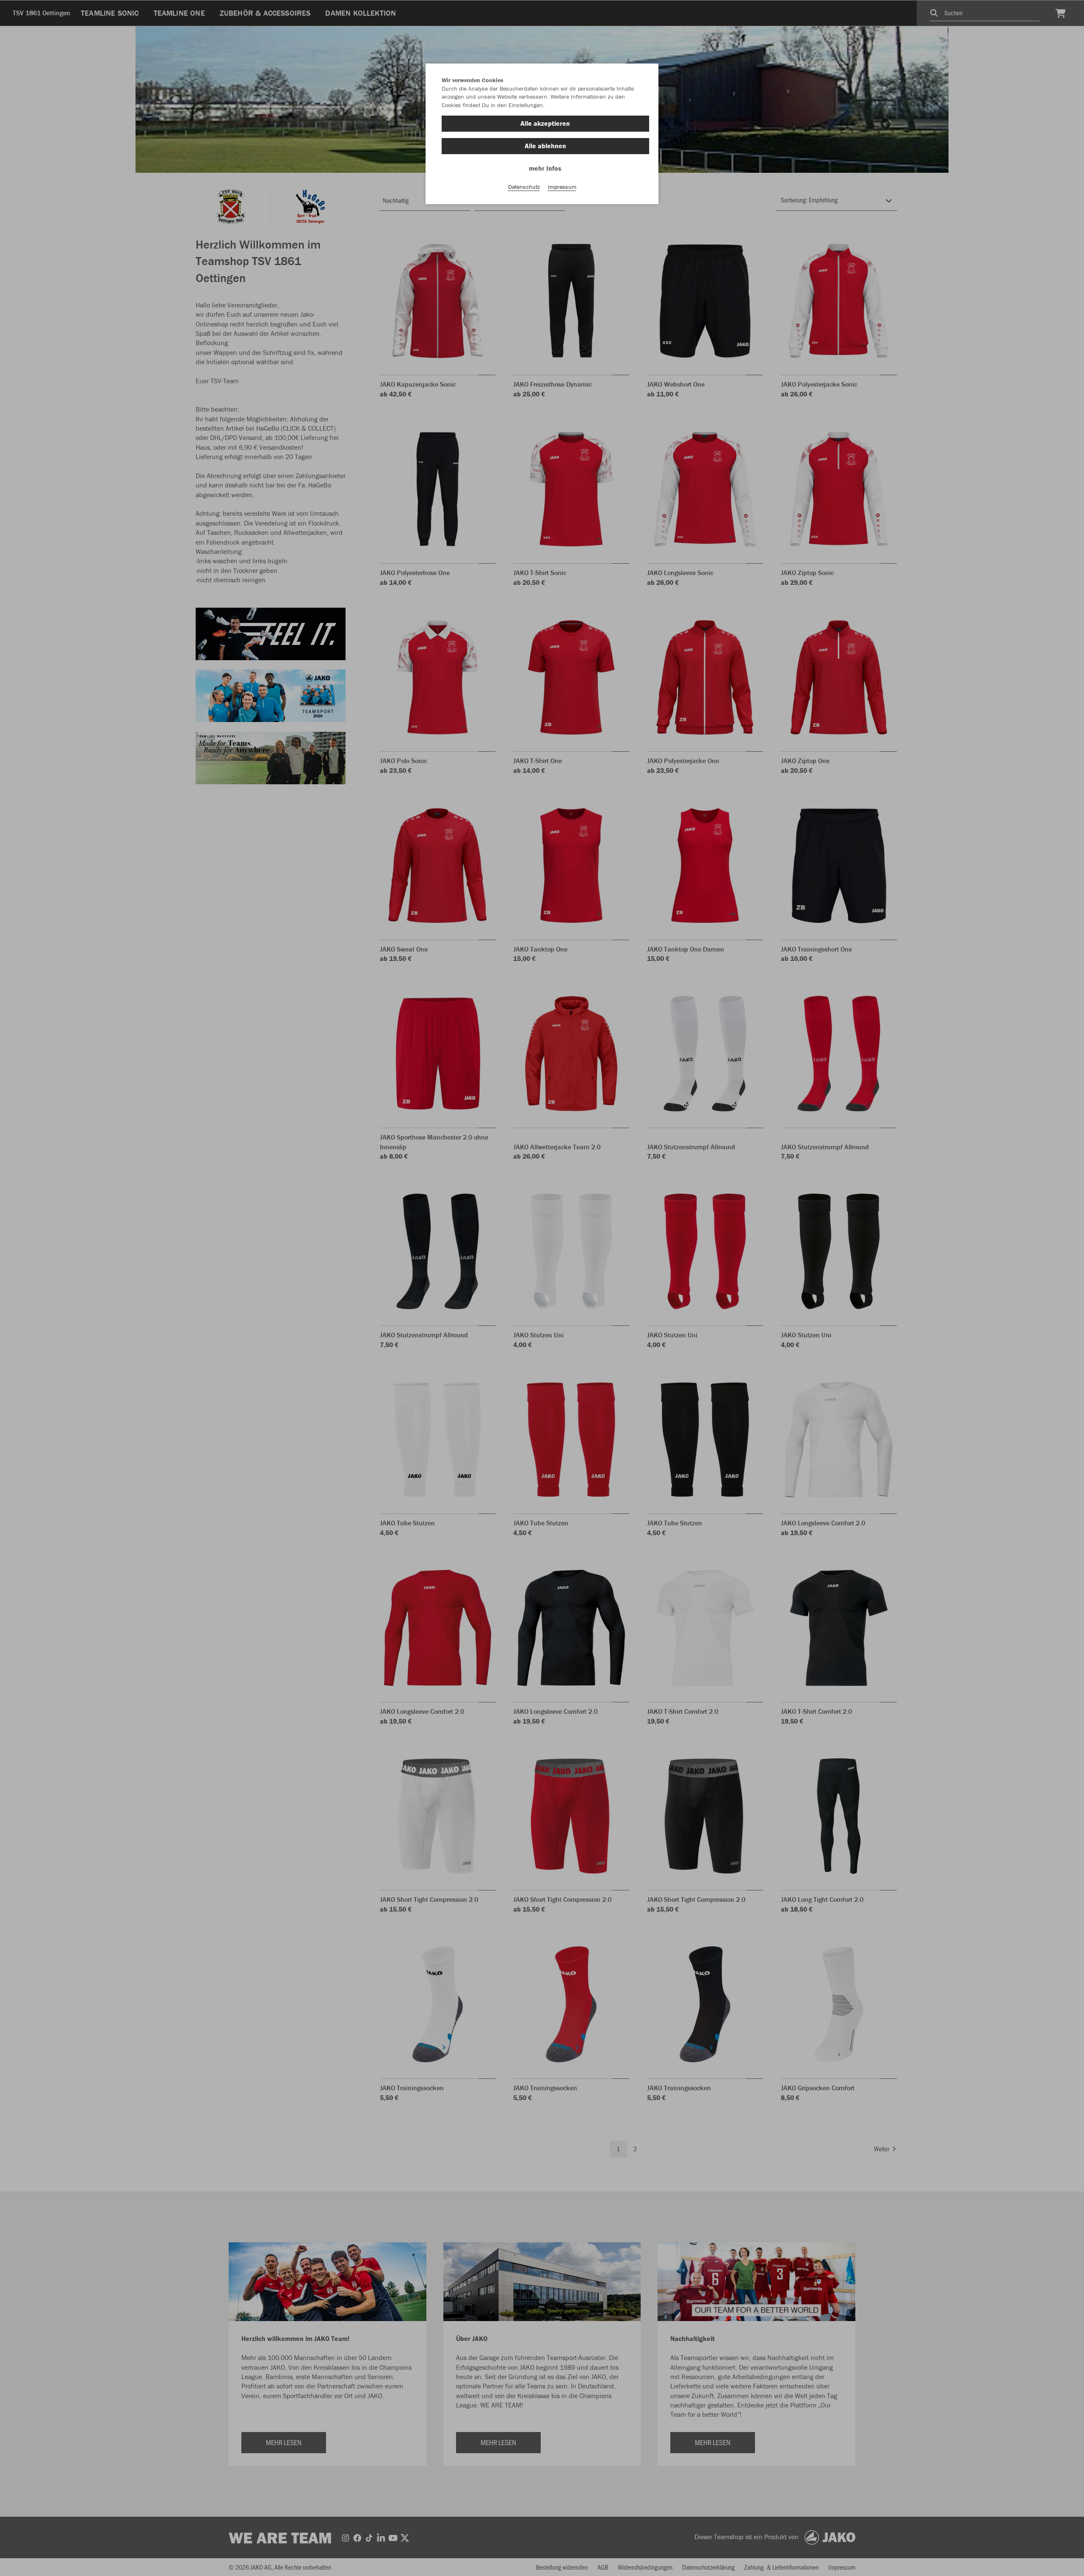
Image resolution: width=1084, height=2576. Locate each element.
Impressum (562, 187)
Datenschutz (524, 187)
